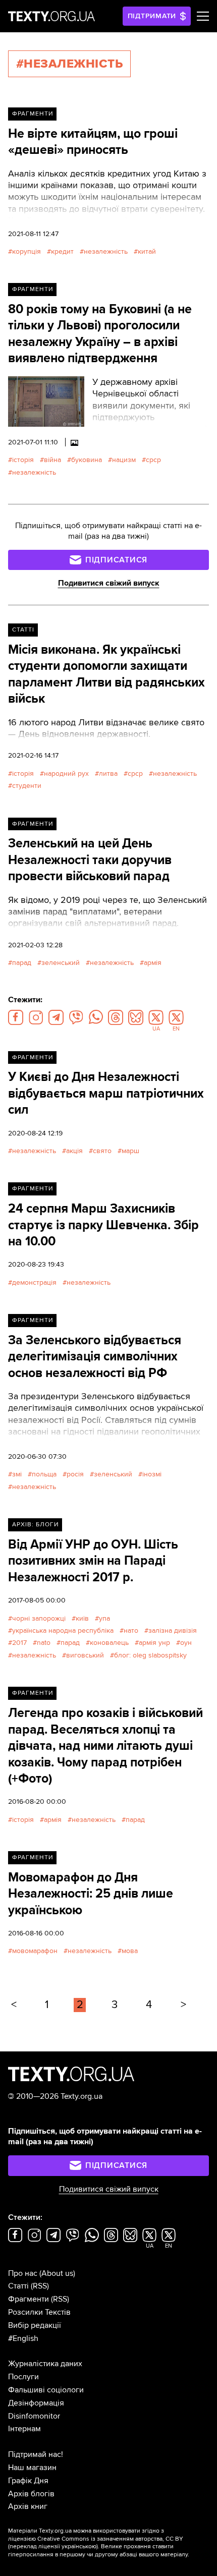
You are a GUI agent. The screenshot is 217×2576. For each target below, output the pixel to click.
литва (108, 774)
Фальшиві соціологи (46, 2390)
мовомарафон (35, 1951)
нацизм (124, 460)
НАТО (131, 1630)
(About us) (57, 2273)
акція (74, 1151)
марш (130, 1151)
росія (75, 1474)
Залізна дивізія (173, 1630)
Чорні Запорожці (39, 1618)
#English (23, 2338)
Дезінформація (36, 2403)
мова (130, 1951)
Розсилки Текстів (39, 2312)
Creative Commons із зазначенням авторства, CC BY (110, 2539)
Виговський (85, 1655)
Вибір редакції (35, 2325)
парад (22, 963)
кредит (62, 251)
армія (153, 963)
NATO (44, 1643)
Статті (23, 630)
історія (23, 460)
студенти (27, 786)
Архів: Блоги (35, 1525)
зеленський (61, 963)
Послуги (23, 2377)
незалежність (106, 251)
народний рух (66, 774)
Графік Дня (28, 2481)
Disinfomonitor (34, 2416)
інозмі (152, 1474)
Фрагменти (33, 114)
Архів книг (28, 2506)
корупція (26, 251)
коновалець (109, 1643)
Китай (147, 251)
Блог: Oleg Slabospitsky (150, 1655)
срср (153, 460)
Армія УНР (154, 1643)
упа (104, 1618)
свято (102, 1151)
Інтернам (24, 2429)
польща (44, 1474)
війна (52, 460)
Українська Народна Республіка (63, 1630)
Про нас (23, 2273)
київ (82, 1618)
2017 (19, 1643)
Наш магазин (32, 2468)
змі (17, 1474)
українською (79, 2546)
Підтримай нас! (36, 2454)
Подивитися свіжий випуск (109, 583)
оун (186, 1643)
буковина (87, 460)
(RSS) (40, 2286)
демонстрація (34, 1282)
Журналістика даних (45, 2364)
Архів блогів (31, 2494)
